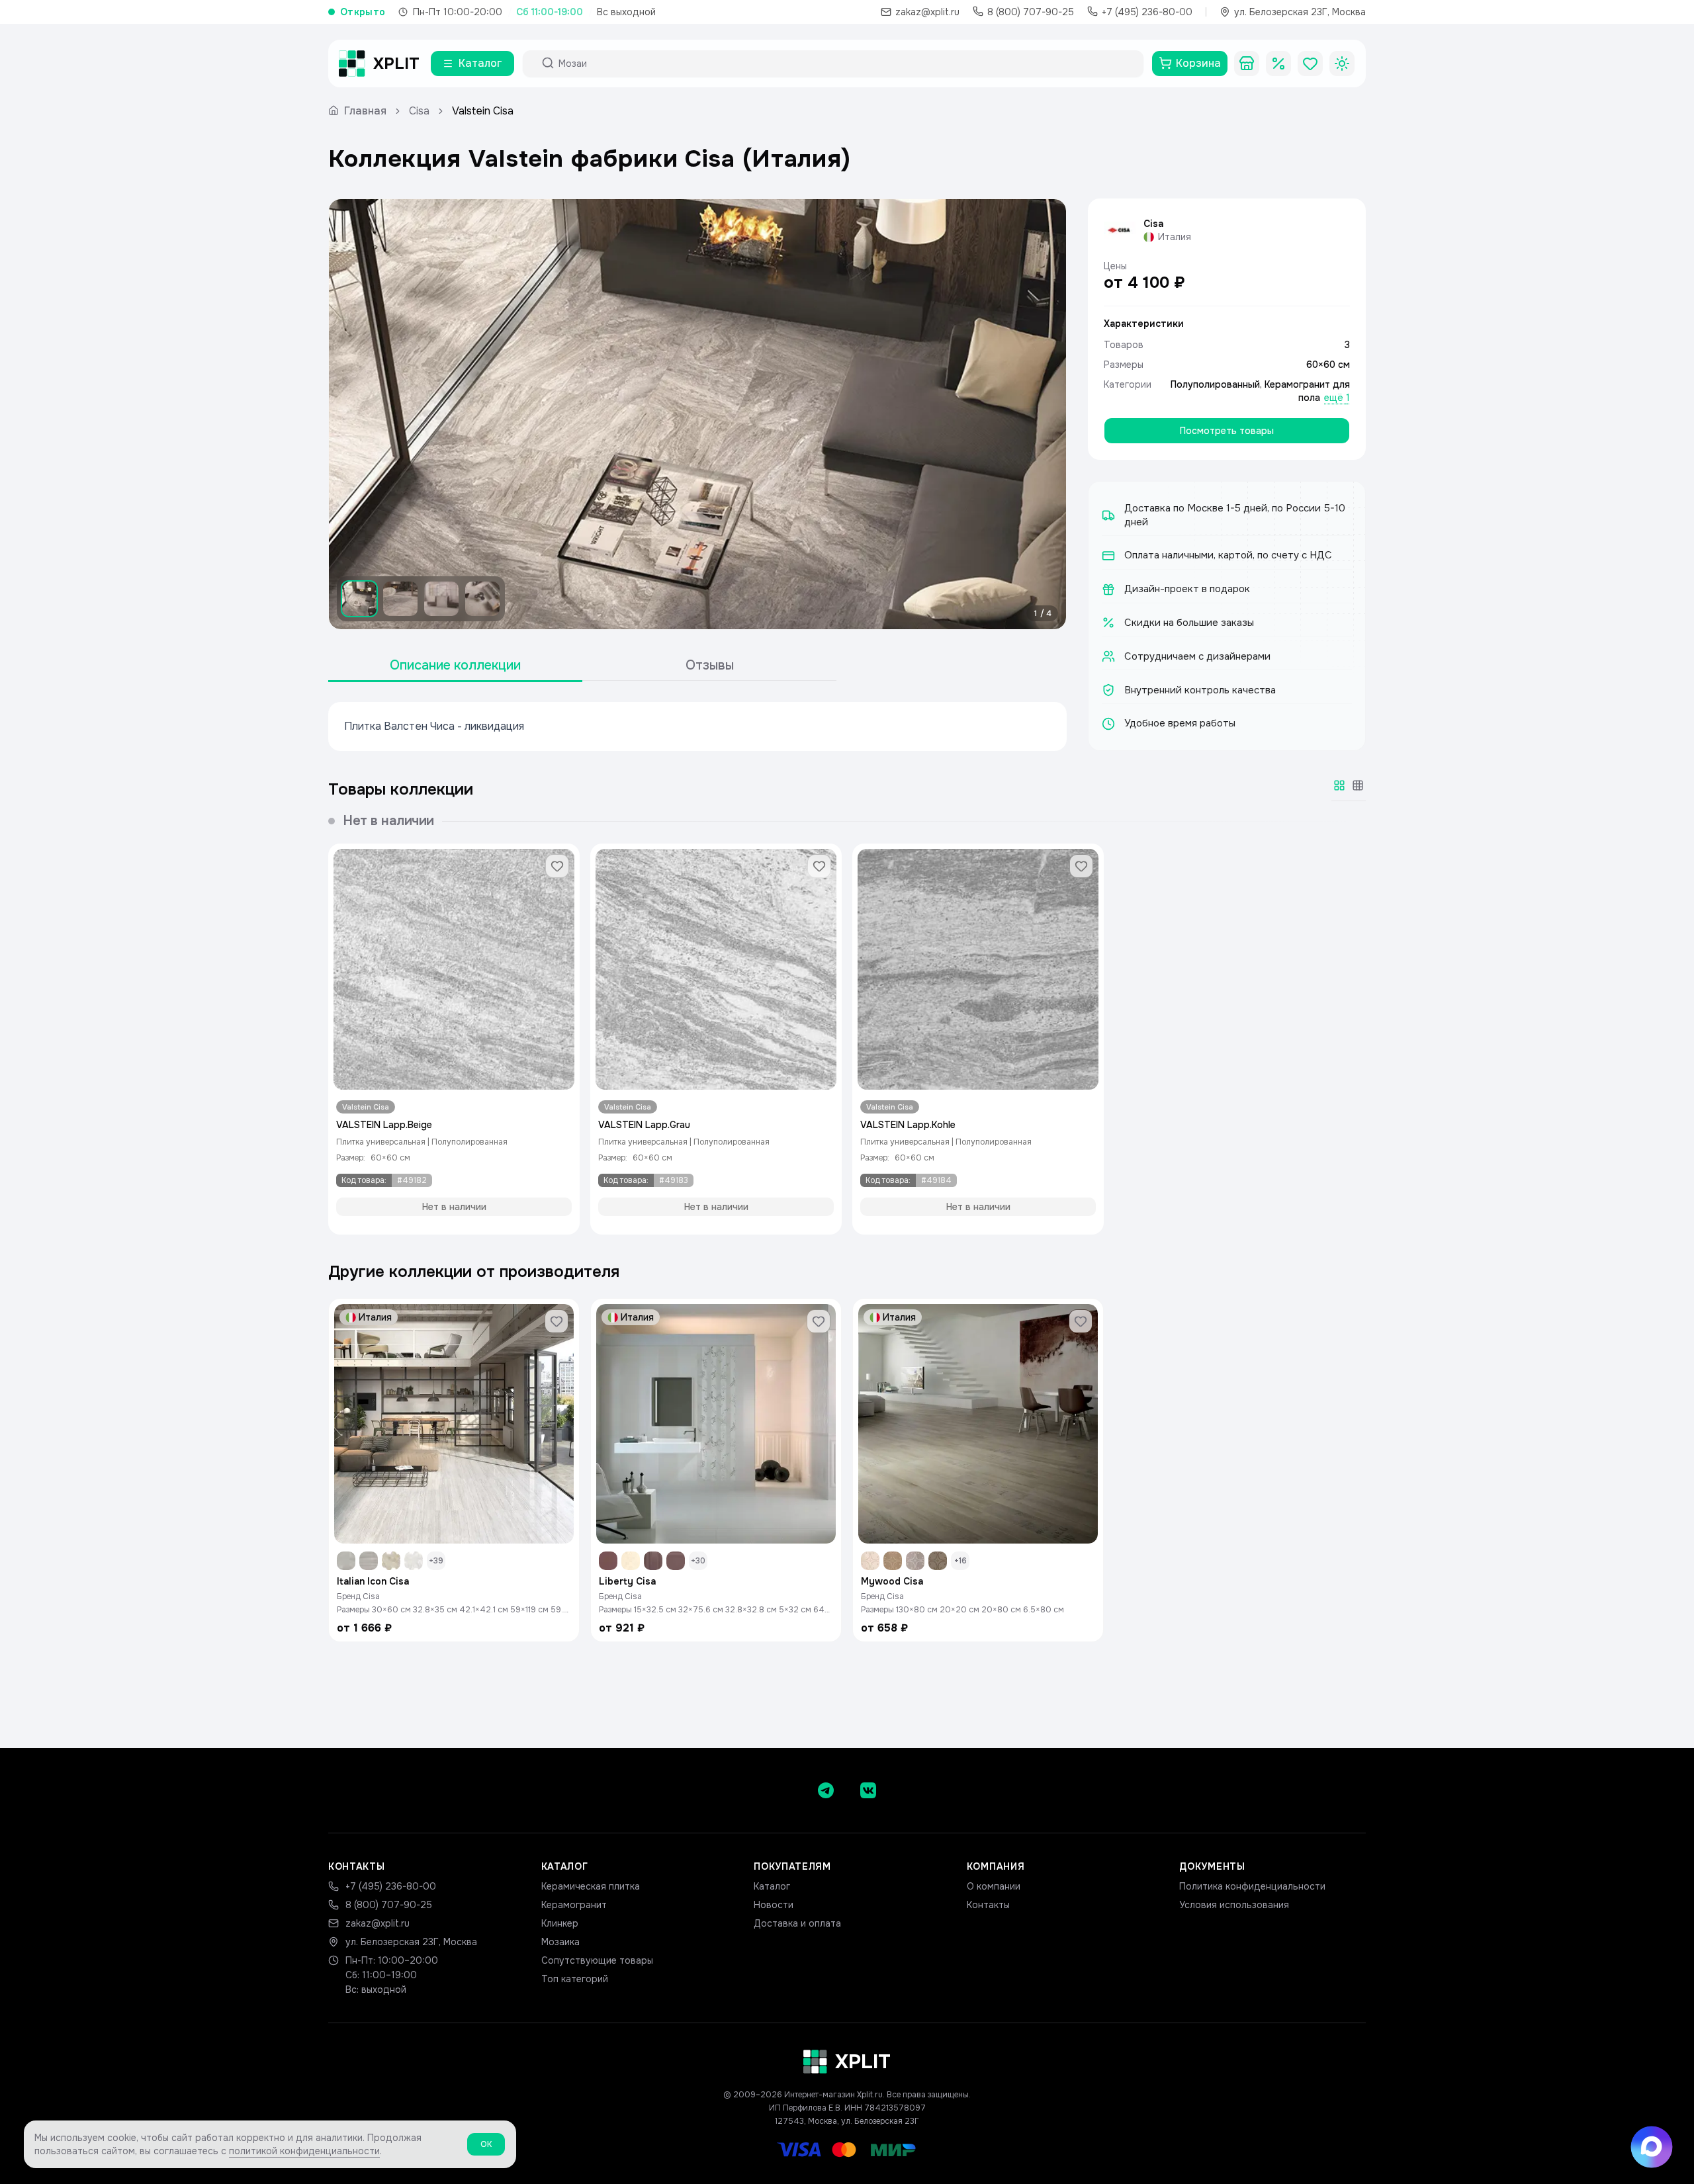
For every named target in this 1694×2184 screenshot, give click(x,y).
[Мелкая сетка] (1358, 785)
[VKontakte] (868, 1790)
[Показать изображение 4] (482, 599)
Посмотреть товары (1227, 431)
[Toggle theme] (1342, 64)
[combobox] (845, 64)
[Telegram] (826, 1790)
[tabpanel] (697, 726)
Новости (774, 1905)
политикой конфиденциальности (304, 2151)
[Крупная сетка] (1339, 785)
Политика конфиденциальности (1252, 1886)
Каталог (772, 1886)
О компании (994, 1886)
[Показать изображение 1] (359, 599)
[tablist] (582, 666)
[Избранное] (1310, 64)
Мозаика (560, 1942)
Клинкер (560, 1923)
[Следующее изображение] (1045, 414)
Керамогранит (574, 1905)
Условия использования (1234, 1905)
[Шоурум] (1247, 64)
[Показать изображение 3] (441, 599)
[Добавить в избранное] (557, 866)
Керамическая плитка (591, 1886)
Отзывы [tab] (710, 665)
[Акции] (1278, 64)
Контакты (988, 1905)
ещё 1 (1337, 398)
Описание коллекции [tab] (455, 665)
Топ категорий (575, 1979)
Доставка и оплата (797, 1923)
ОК (486, 2144)
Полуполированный (1215, 384)
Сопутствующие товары (597, 1960)
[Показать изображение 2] (400, 599)
